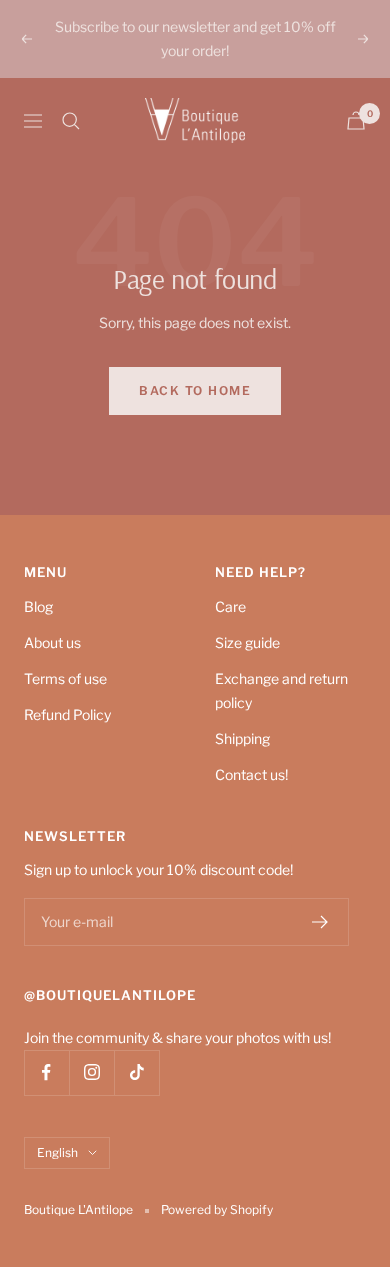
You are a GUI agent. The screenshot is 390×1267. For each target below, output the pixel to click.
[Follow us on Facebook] (46, 1072)
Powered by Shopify (217, 1209)
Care (230, 606)
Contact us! (251, 774)
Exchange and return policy (281, 690)
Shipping (242, 738)
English (57, 1152)
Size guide (247, 642)
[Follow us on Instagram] (91, 1072)
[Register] (320, 922)
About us (52, 642)
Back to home (195, 390)
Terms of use (65, 678)
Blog (38, 606)
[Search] (71, 121)
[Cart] (356, 120)
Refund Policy (67, 714)
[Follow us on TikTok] (136, 1072)
